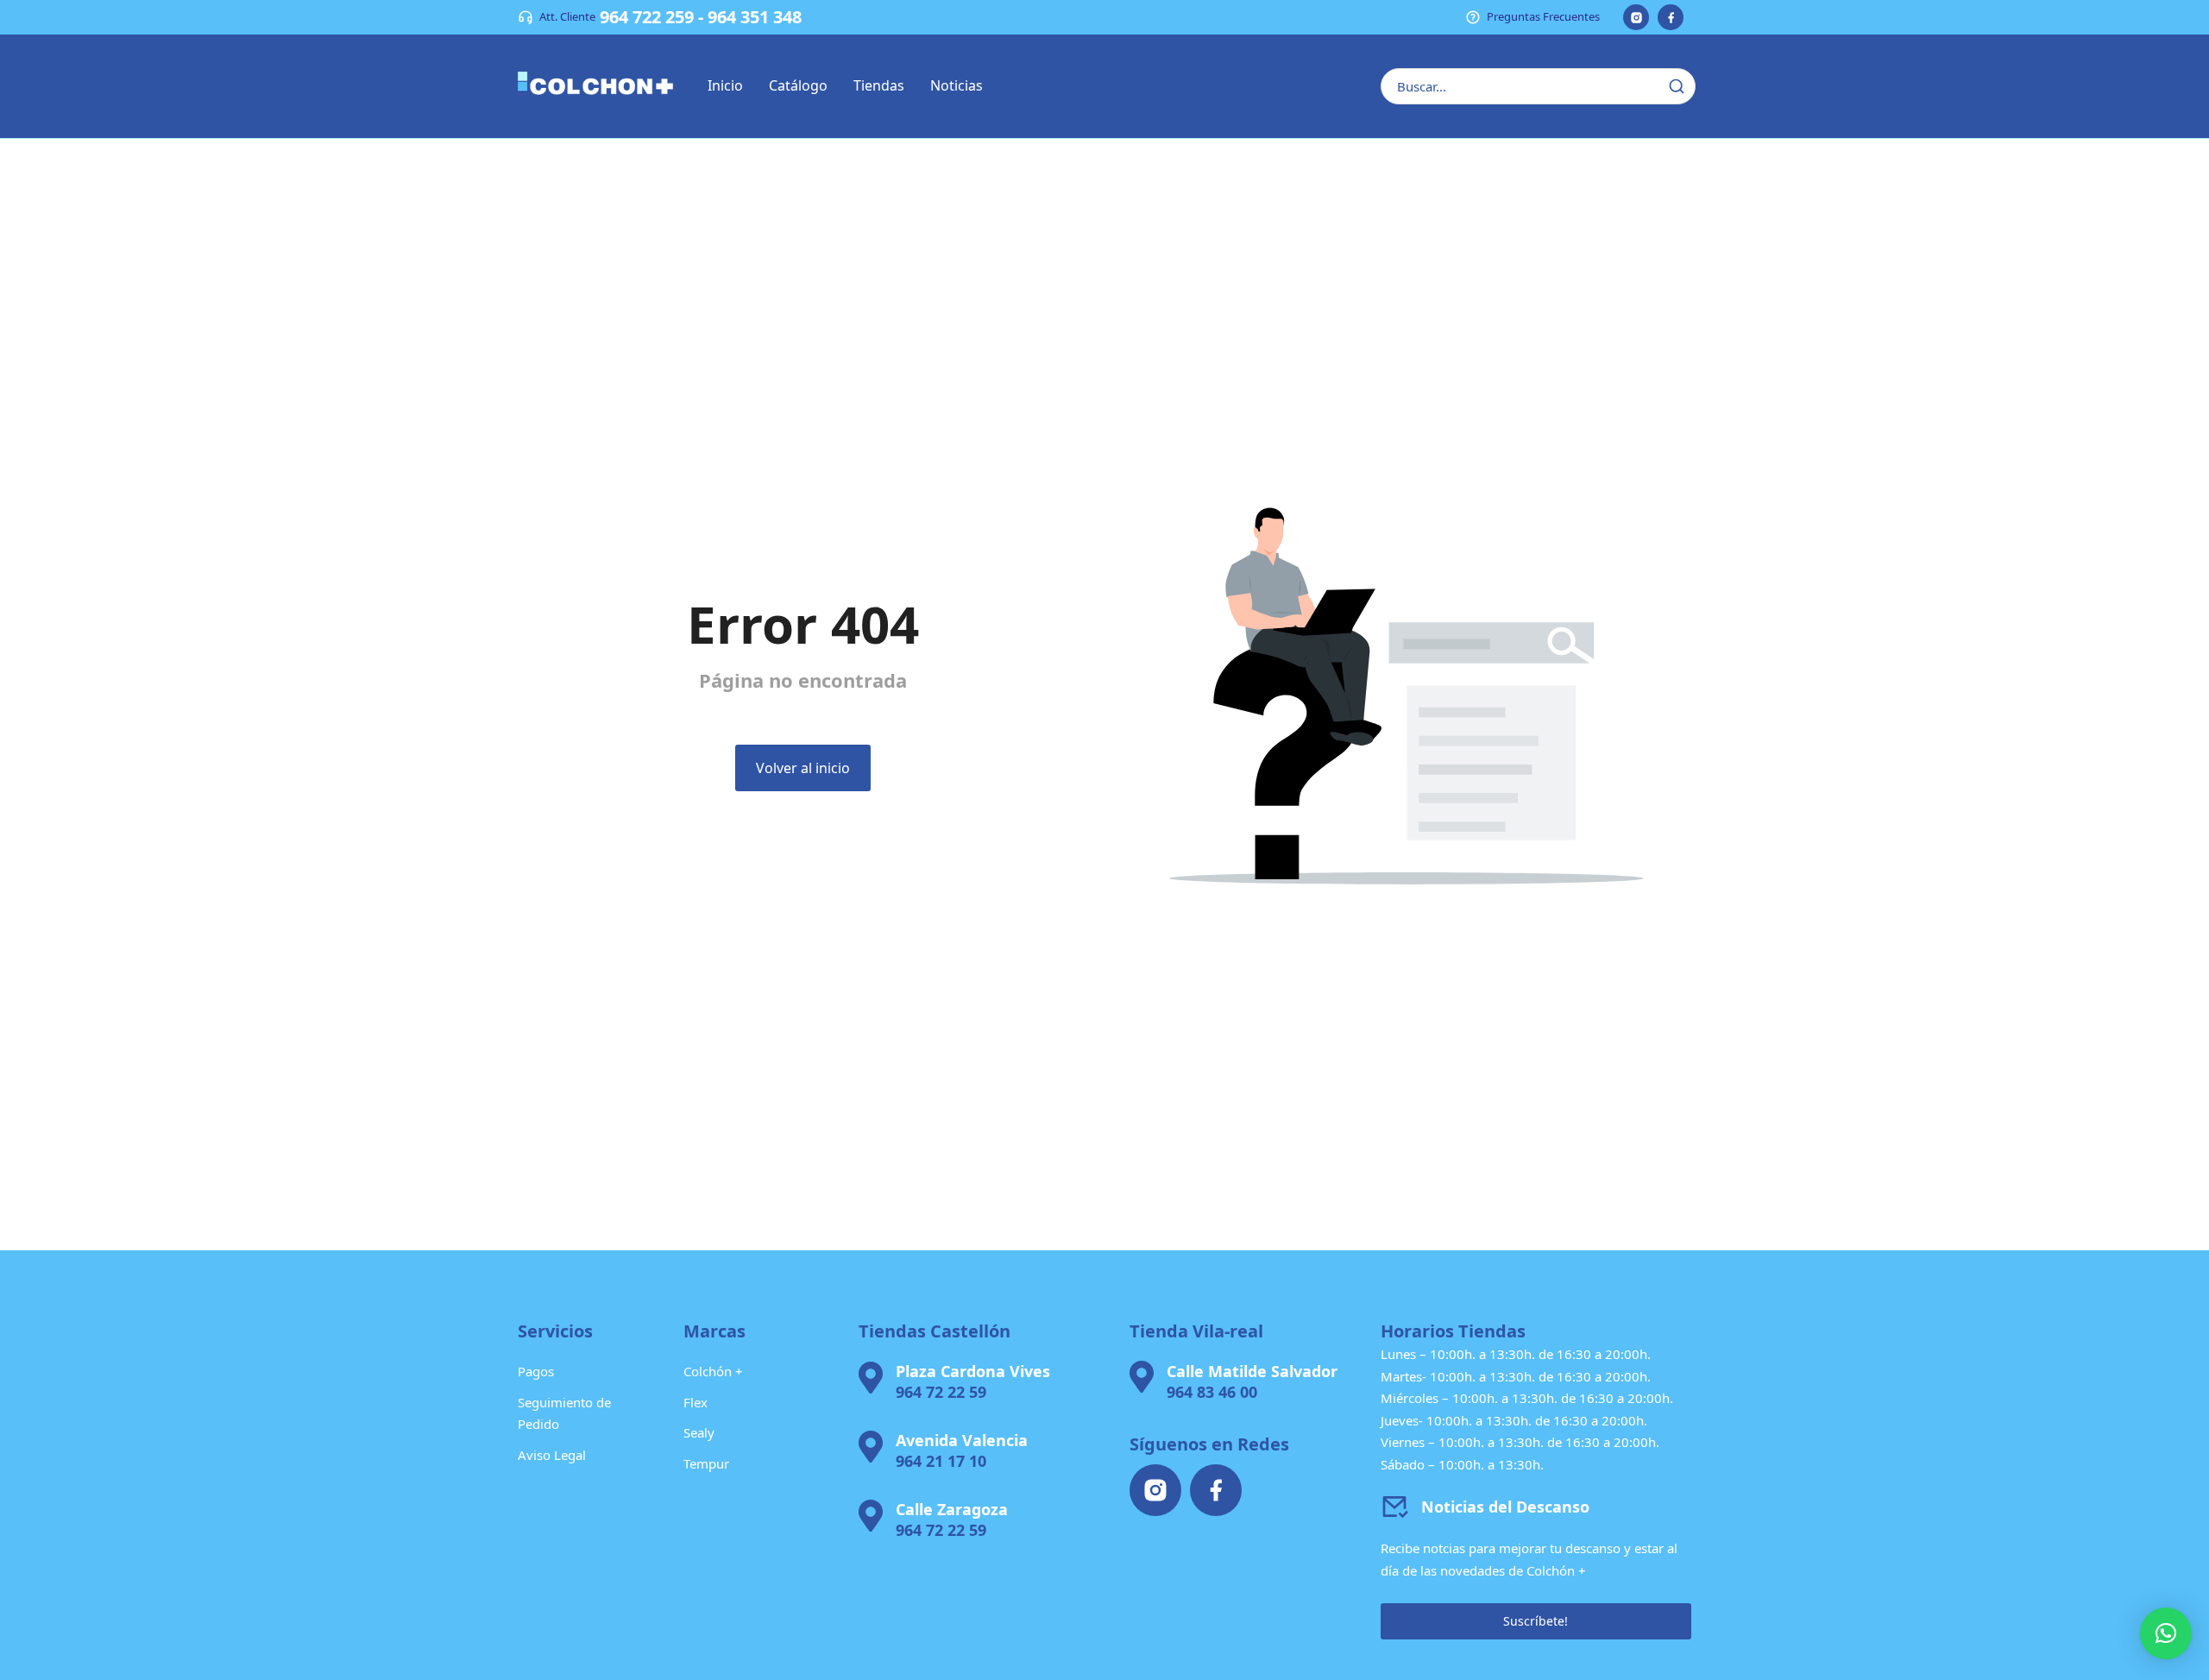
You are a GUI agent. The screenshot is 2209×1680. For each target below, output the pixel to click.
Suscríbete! (1536, 1621)
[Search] (1677, 86)
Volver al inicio (803, 768)
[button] (2166, 1633)
